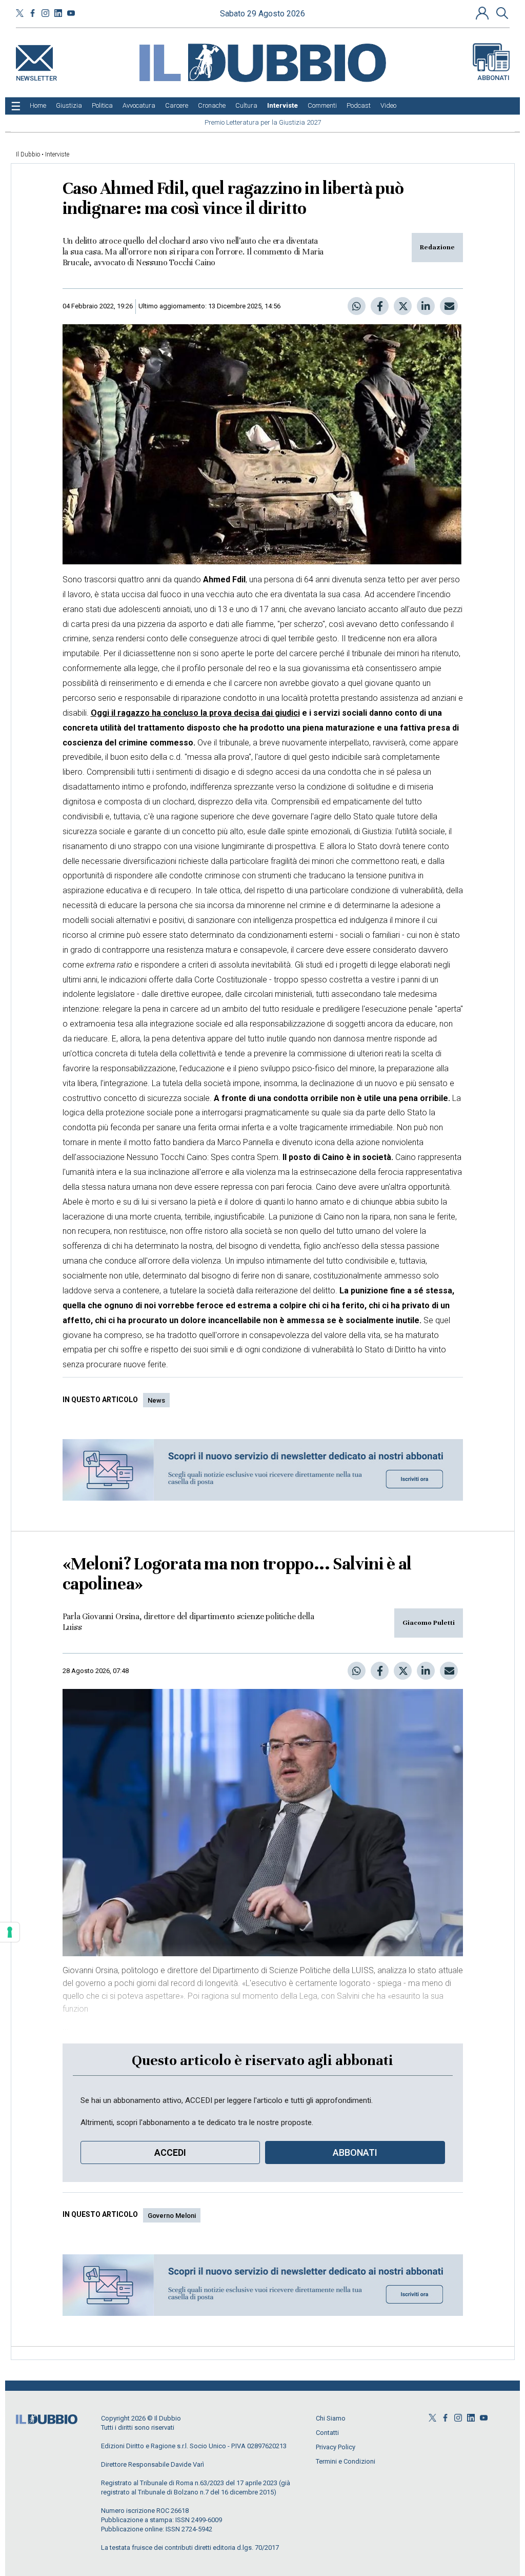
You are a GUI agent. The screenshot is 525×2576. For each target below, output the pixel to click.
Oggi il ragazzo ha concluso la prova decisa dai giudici (195, 713)
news (156, 1400)
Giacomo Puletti (429, 1623)
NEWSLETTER (36, 76)
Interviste (57, 154)
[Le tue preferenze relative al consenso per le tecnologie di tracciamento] (10, 1932)
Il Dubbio (28, 154)
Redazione (437, 247)
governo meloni (172, 2216)
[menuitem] (38, 106)
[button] (483, 13)
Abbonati (493, 78)
